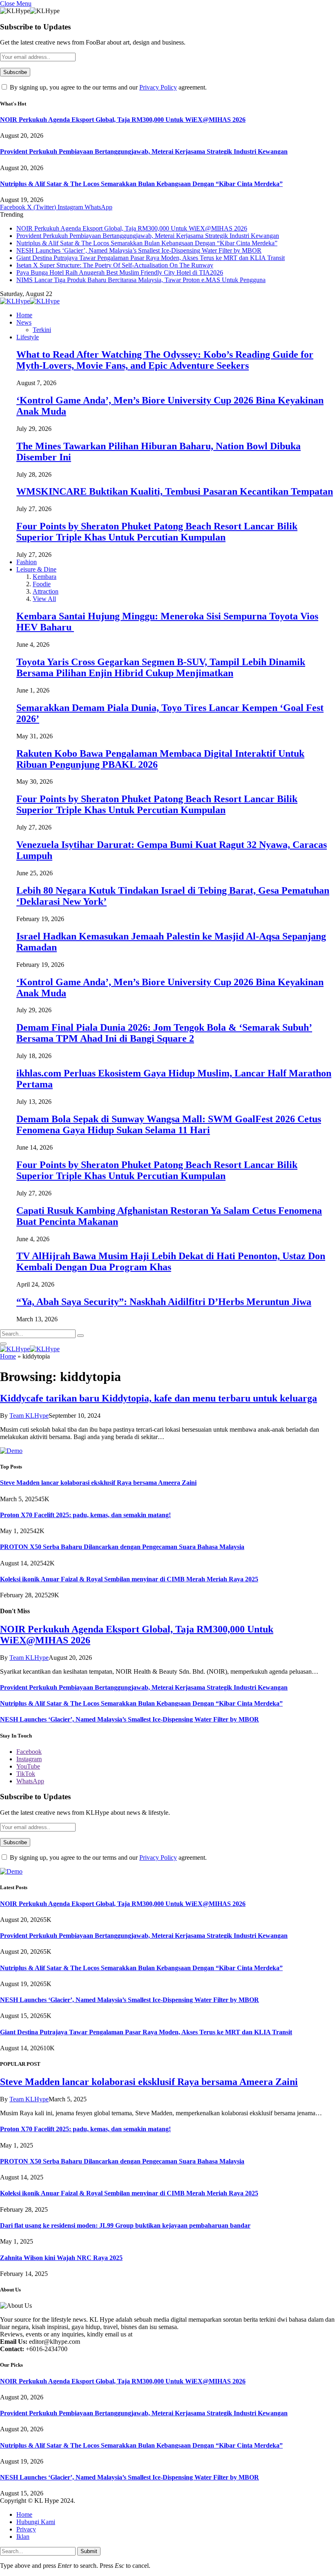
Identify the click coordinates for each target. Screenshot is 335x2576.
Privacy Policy (158, 87)
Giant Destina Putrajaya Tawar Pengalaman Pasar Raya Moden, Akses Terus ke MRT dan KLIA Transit (151, 258)
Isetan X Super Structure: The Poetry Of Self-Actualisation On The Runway (115, 265)
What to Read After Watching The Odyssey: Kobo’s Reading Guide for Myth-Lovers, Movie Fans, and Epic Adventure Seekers (165, 360)
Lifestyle (28, 337)
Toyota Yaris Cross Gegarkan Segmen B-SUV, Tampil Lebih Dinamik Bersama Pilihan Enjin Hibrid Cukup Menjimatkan (161, 667)
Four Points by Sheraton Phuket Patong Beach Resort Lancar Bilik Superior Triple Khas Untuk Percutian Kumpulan (157, 532)
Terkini (42, 330)
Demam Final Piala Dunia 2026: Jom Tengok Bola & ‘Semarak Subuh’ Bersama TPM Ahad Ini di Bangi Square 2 (164, 1033)
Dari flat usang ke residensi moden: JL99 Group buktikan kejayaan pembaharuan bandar (125, 2225)
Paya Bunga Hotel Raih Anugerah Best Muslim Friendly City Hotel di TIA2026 (120, 272)
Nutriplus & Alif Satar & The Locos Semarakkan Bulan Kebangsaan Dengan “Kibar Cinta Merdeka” (141, 184)
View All (44, 599)
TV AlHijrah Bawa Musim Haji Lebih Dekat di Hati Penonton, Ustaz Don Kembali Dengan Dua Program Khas (171, 1261)
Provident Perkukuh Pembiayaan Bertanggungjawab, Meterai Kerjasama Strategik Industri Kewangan (144, 151)
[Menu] (3, 1344)
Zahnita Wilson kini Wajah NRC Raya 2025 (61, 2258)
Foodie (42, 584)
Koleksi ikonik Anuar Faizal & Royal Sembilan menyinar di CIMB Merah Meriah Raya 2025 (129, 1579)
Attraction (46, 591)
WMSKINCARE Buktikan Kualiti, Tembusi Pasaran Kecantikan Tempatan (175, 491)
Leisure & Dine (36, 569)
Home (24, 315)
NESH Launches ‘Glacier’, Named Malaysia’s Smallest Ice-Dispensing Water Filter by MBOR (139, 250)
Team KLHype (29, 1416)
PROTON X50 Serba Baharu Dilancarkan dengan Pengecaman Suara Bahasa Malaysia (122, 1547)
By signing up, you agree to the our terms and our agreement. (107, 87)
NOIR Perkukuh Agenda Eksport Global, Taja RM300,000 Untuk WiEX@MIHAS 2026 (123, 120)
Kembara (45, 577)
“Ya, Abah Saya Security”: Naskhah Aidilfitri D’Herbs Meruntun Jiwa (164, 1302)
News (24, 322)
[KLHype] (30, 301)
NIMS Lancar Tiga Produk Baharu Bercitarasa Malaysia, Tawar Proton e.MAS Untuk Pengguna (141, 280)
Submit (89, 2551)
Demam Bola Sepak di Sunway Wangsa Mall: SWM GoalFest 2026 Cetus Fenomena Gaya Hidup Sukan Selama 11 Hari (169, 1124)
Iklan (23, 2537)
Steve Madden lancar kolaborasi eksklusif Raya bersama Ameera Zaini (98, 1483)
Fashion (27, 562)
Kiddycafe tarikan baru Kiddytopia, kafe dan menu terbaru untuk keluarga (159, 1398)
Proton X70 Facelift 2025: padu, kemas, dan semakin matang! (85, 1515)
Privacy (26, 2529)
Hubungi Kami (36, 2522)
